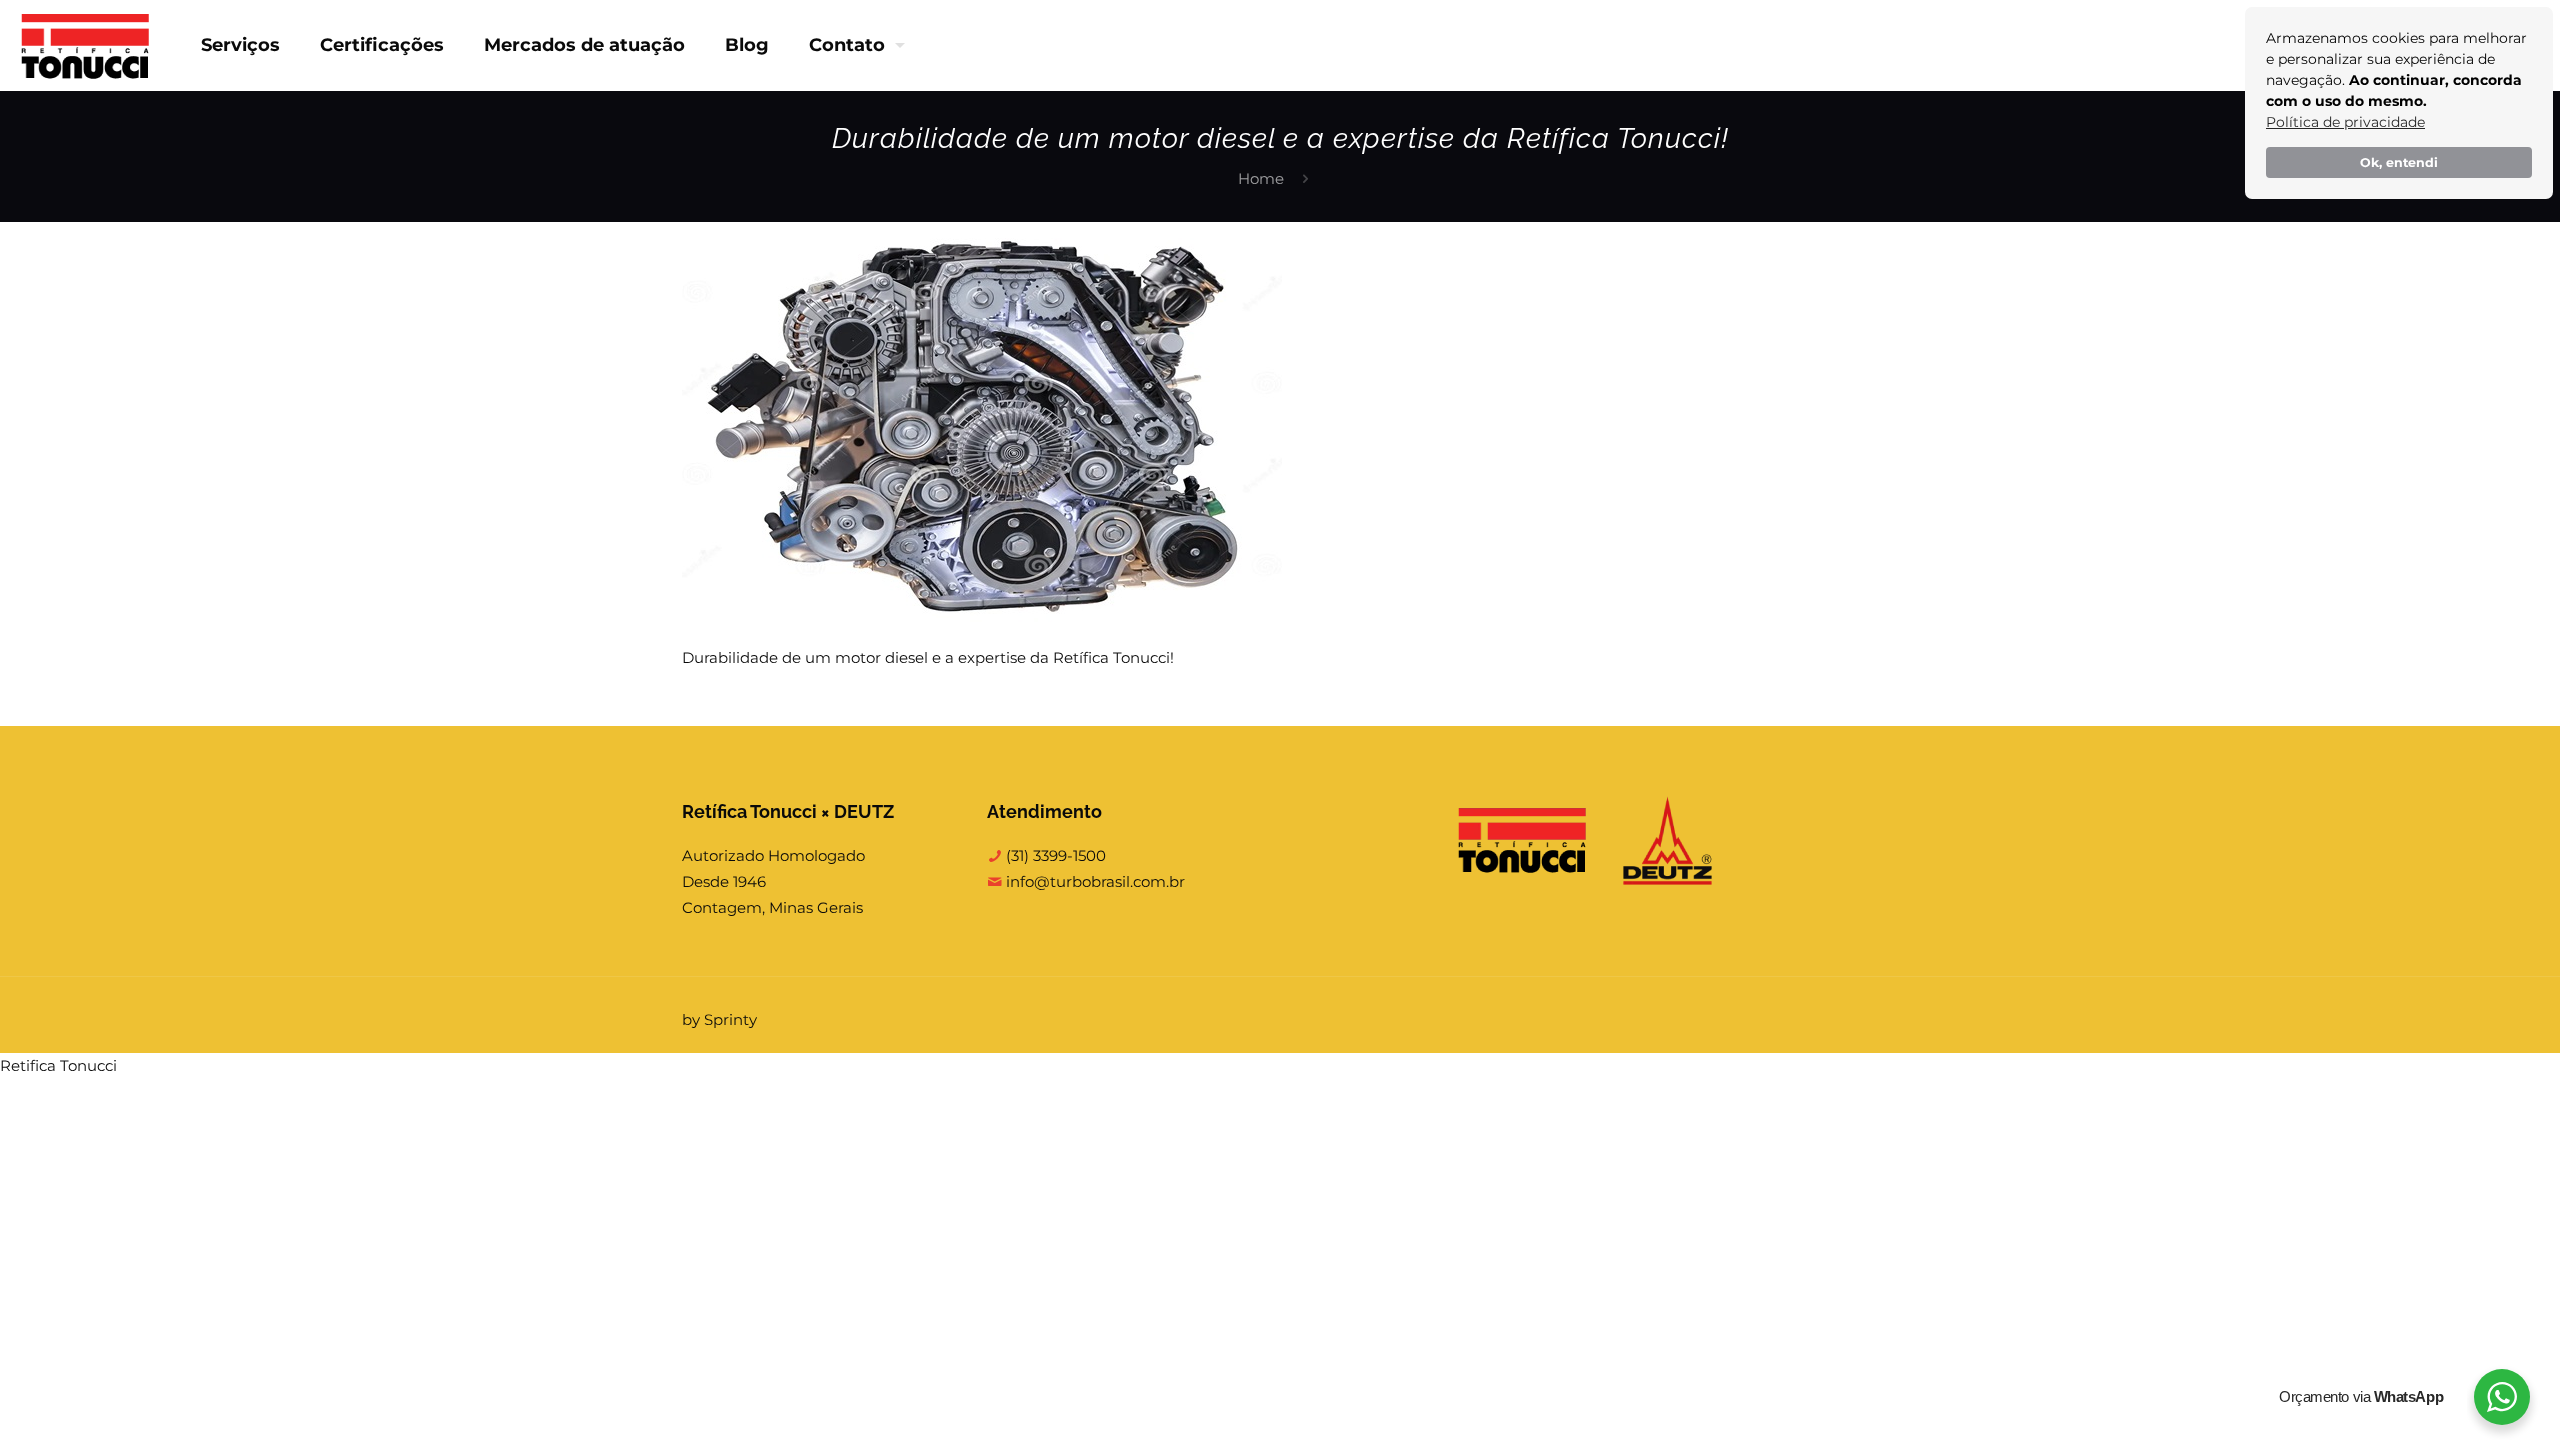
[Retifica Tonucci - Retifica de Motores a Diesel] (85, 45)
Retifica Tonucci (58, 1065)
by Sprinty (719, 1019)
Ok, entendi (2399, 162)
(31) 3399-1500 (1054, 855)
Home (1261, 178)
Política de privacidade (2345, 122)
